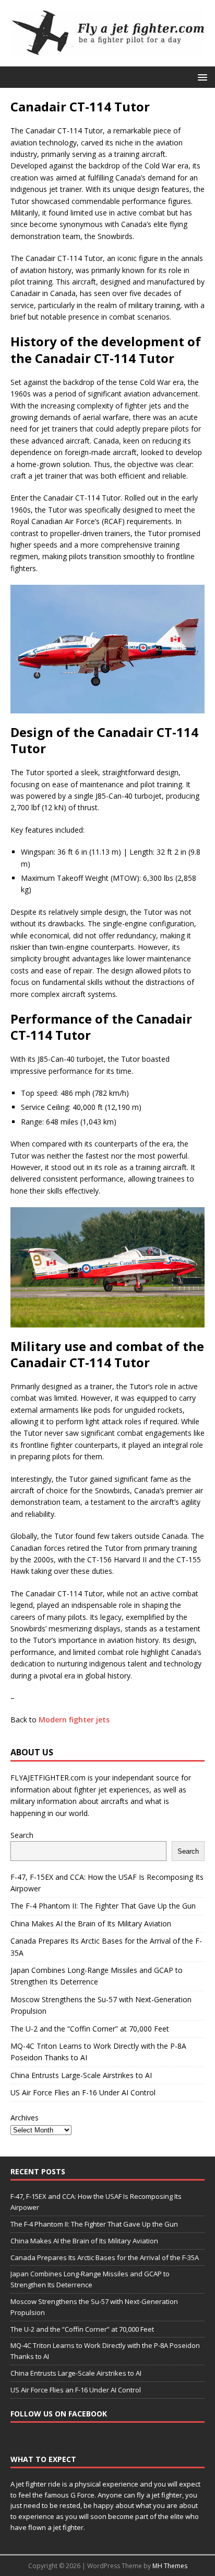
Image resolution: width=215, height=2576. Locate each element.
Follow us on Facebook (59, 2414)
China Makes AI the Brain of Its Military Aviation (91, 1924)
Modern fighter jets (74, 1720)
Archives (25, 2118)
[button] (201, 77)
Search (22, 1835)
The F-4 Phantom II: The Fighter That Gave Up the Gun (103, 1906)
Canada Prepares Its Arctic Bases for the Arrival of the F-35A (105, 2257)
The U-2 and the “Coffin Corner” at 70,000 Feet (90, 2029)
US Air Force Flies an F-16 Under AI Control (83, 2092)
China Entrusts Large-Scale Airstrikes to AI (81, 2075)
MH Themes (170, 2566)
